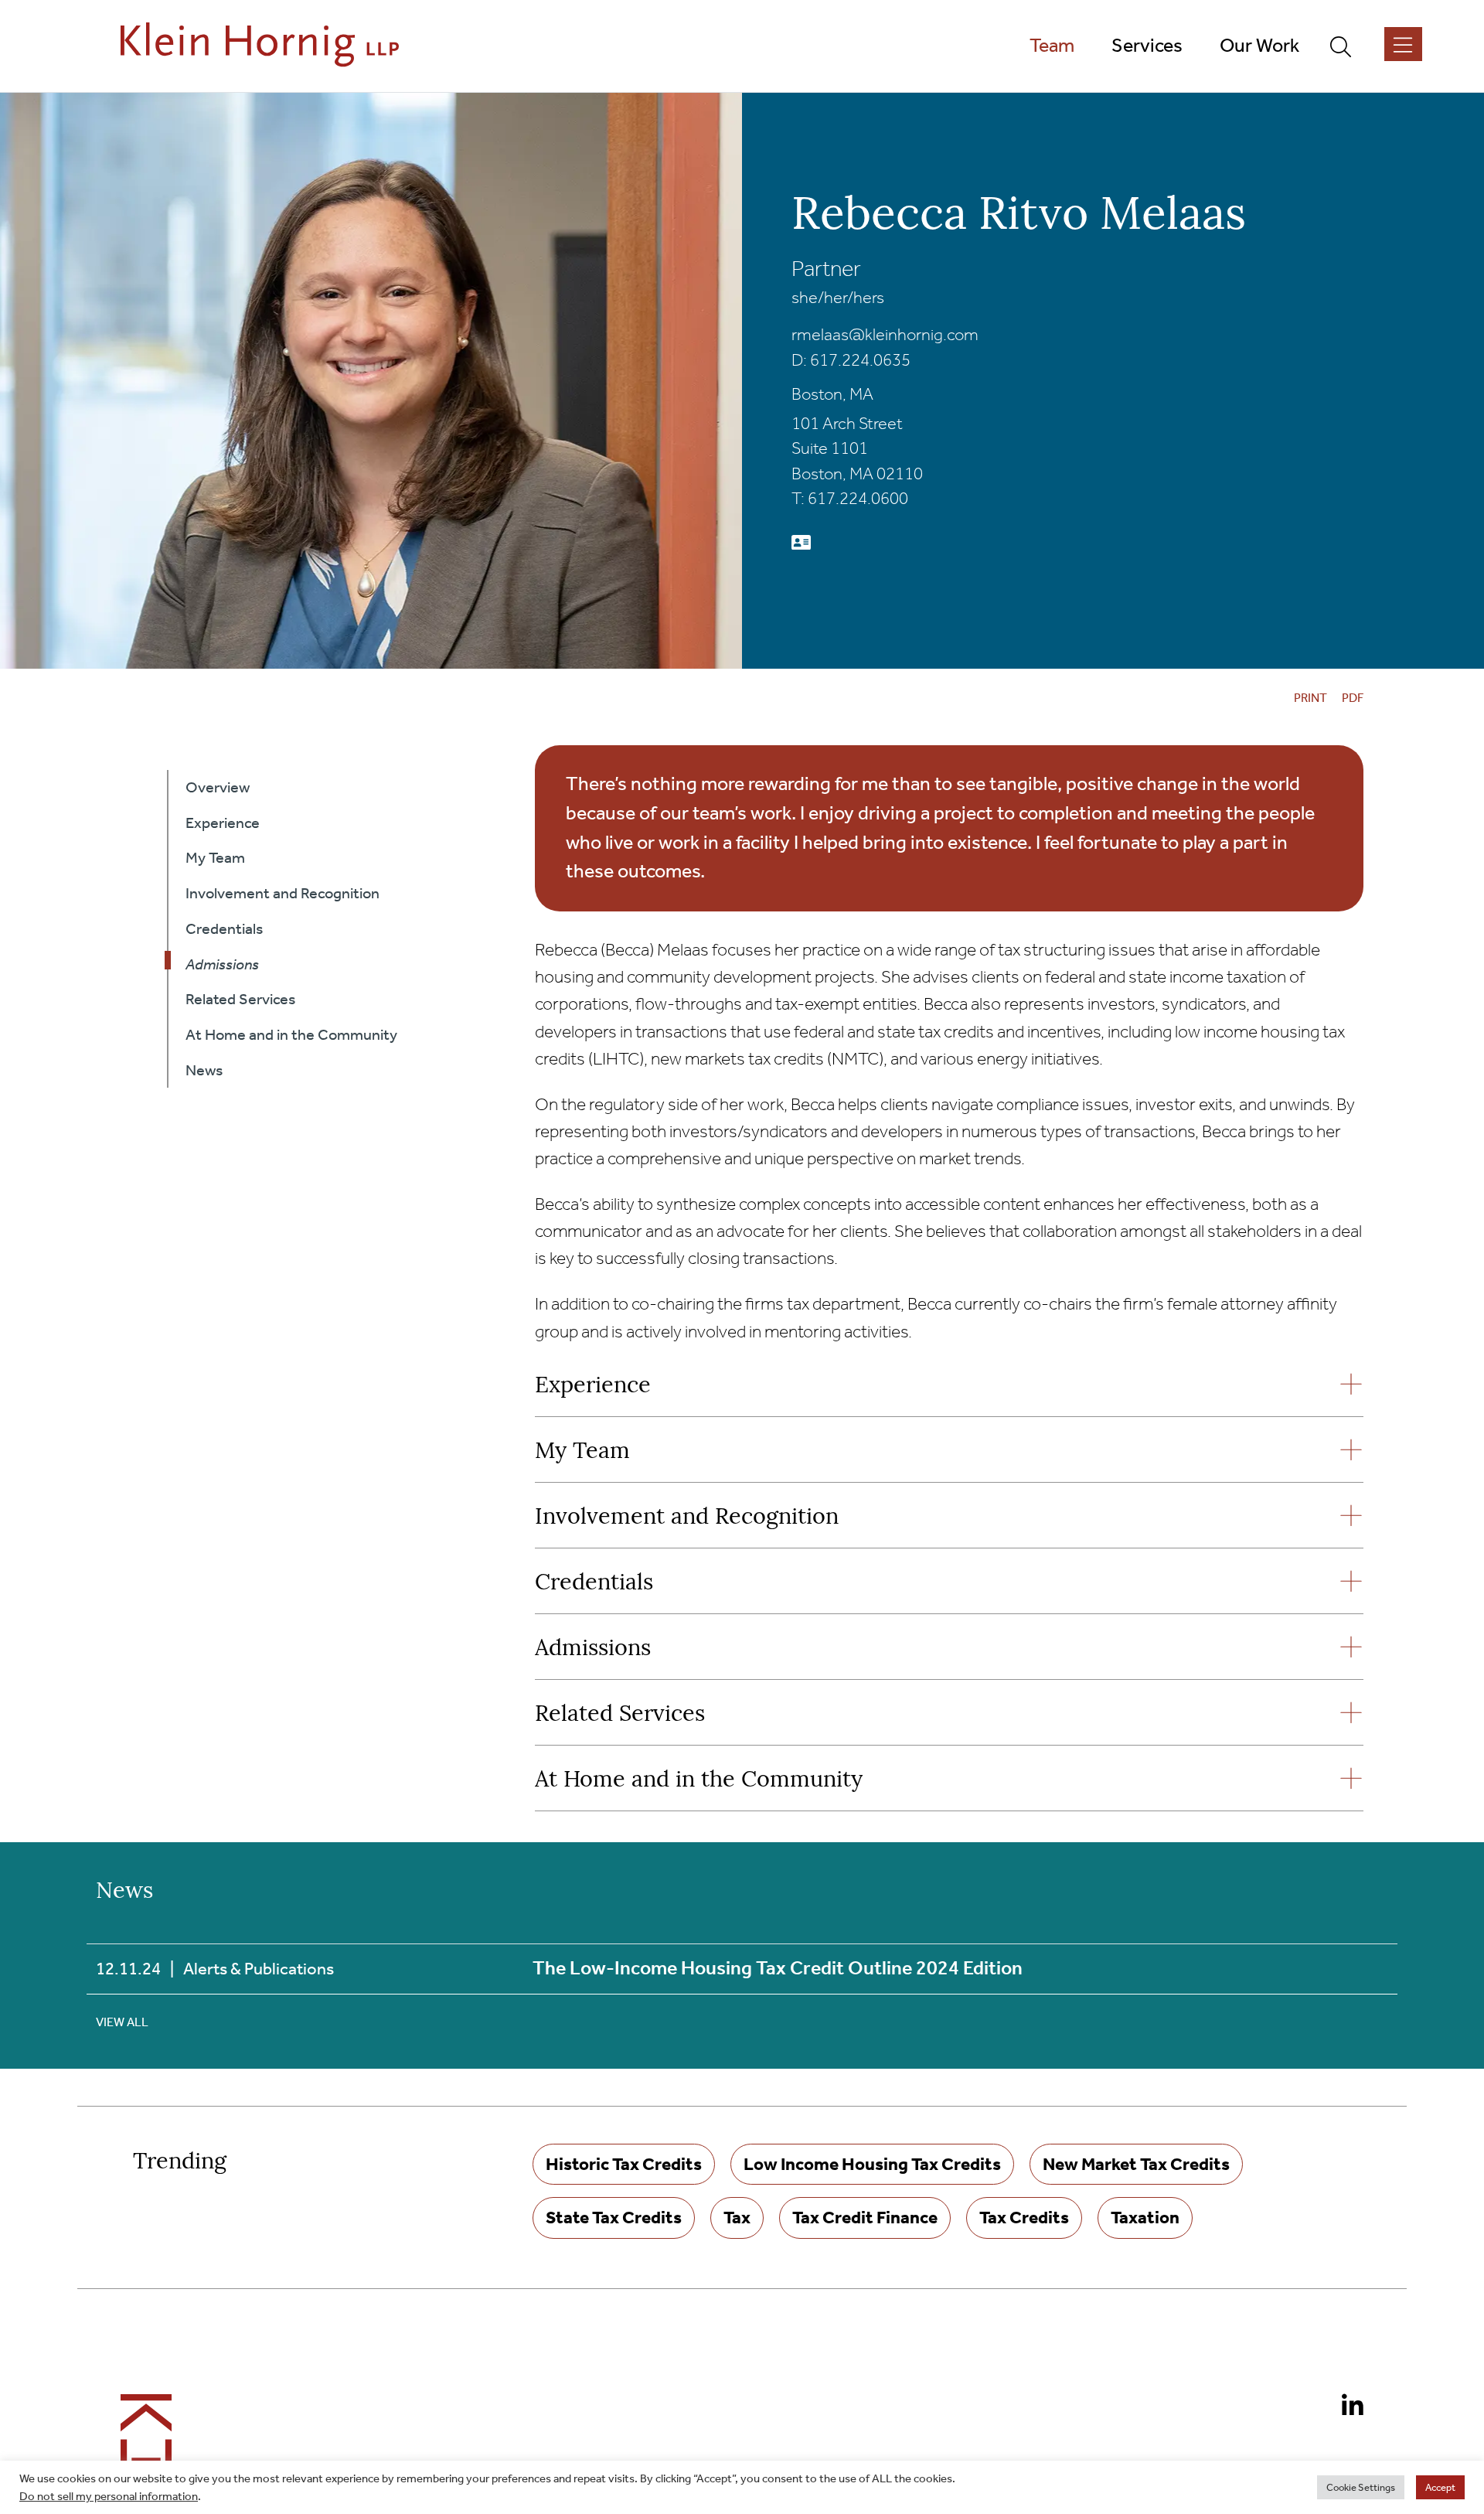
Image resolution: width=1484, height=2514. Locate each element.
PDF (1353, 698)
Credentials (594, 1584)
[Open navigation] (1403, 44)
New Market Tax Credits (1136, 2164)
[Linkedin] (1346, 2408)
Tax (737, 2217)
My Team (582, 1452)
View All (122, 2022)
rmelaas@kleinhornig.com (885, 335)
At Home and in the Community (699, 1781)
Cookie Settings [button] (1361, 2487)
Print (1310, 698)
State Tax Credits (614, 2217)
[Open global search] (1347, 46)
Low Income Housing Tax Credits (872, 2164)
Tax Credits (1024, 2217)
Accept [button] (1440, 2487)
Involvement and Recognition (687, 1518)
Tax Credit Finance (865, 2217)
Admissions (593, 1649)
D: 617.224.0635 (851, 360)
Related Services (620, 1715)
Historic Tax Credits (624, 2164)
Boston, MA (832, 394)
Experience (593, 1386)
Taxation (1145, 2217)
